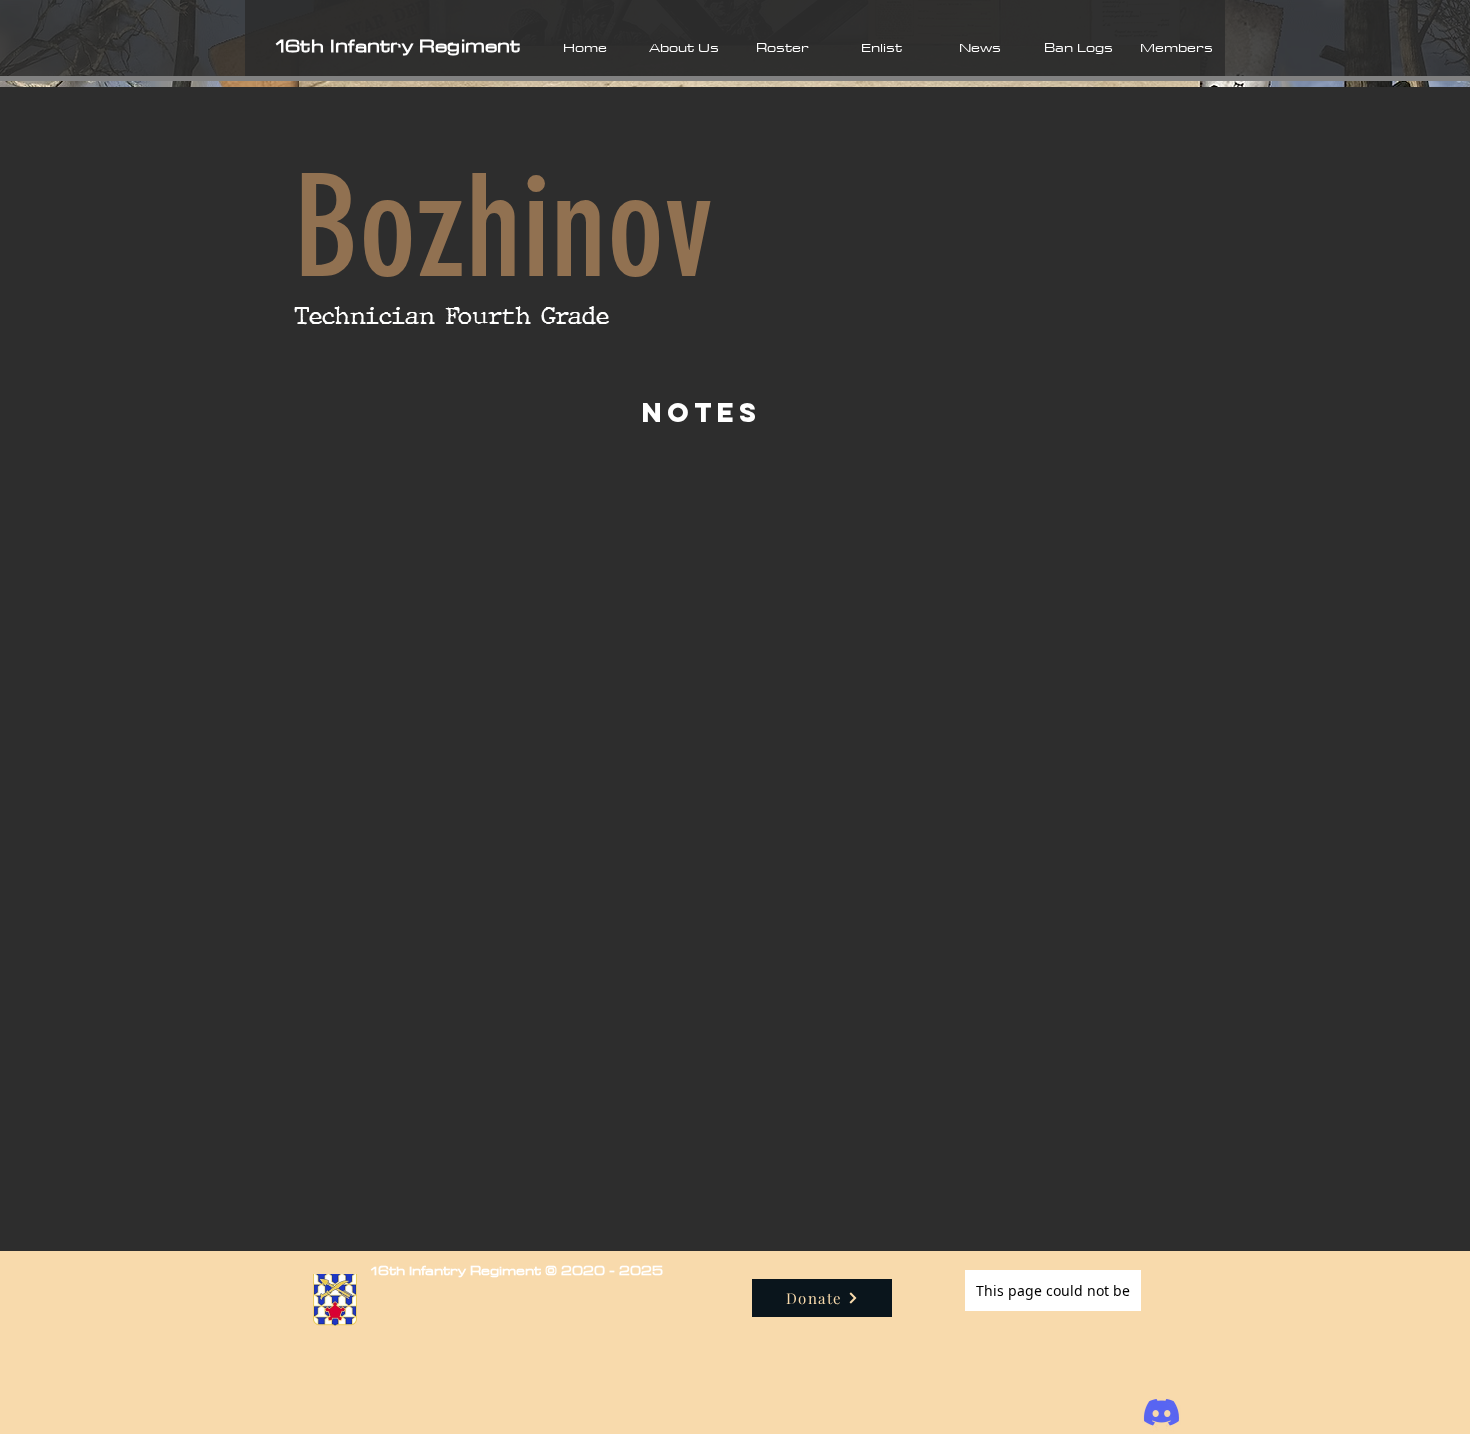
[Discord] (1161, 1412)
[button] (683, 47)
